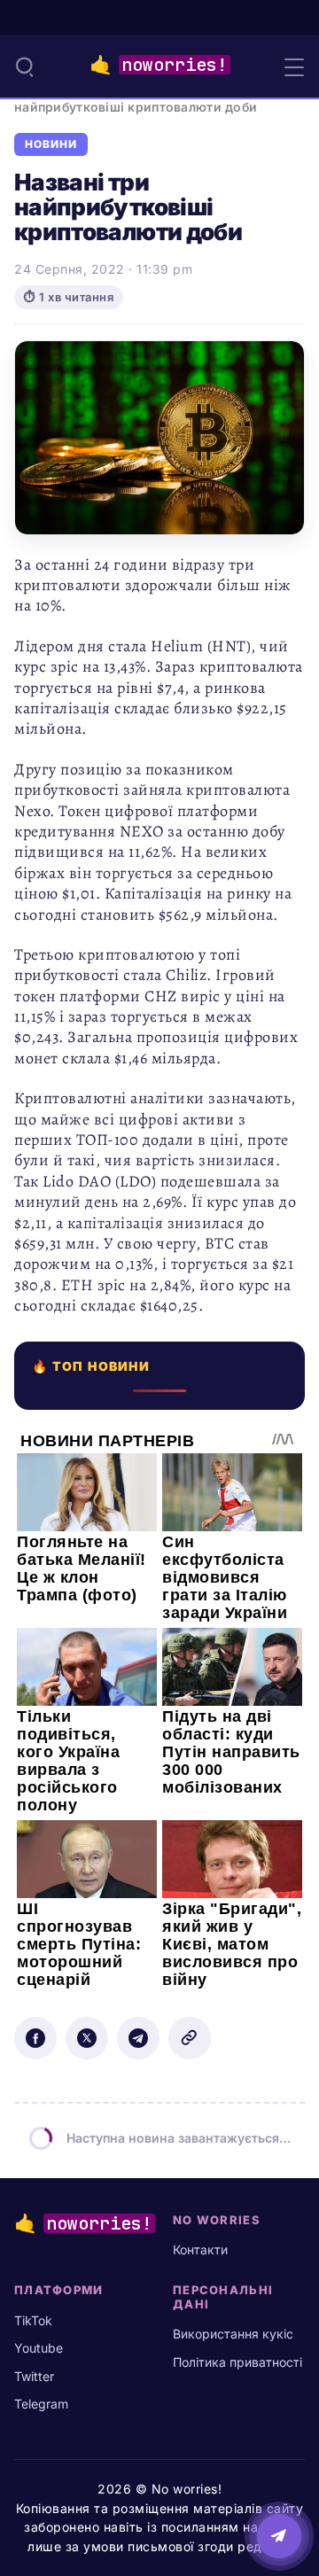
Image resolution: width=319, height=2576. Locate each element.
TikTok (33, 2320)
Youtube (39, 2348)
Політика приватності (237, 2362)
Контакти (200, 2249)
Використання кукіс (233, 2334)
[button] (25, 66)
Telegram (41, 2404)
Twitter (34, 2376)
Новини (51, 144)
